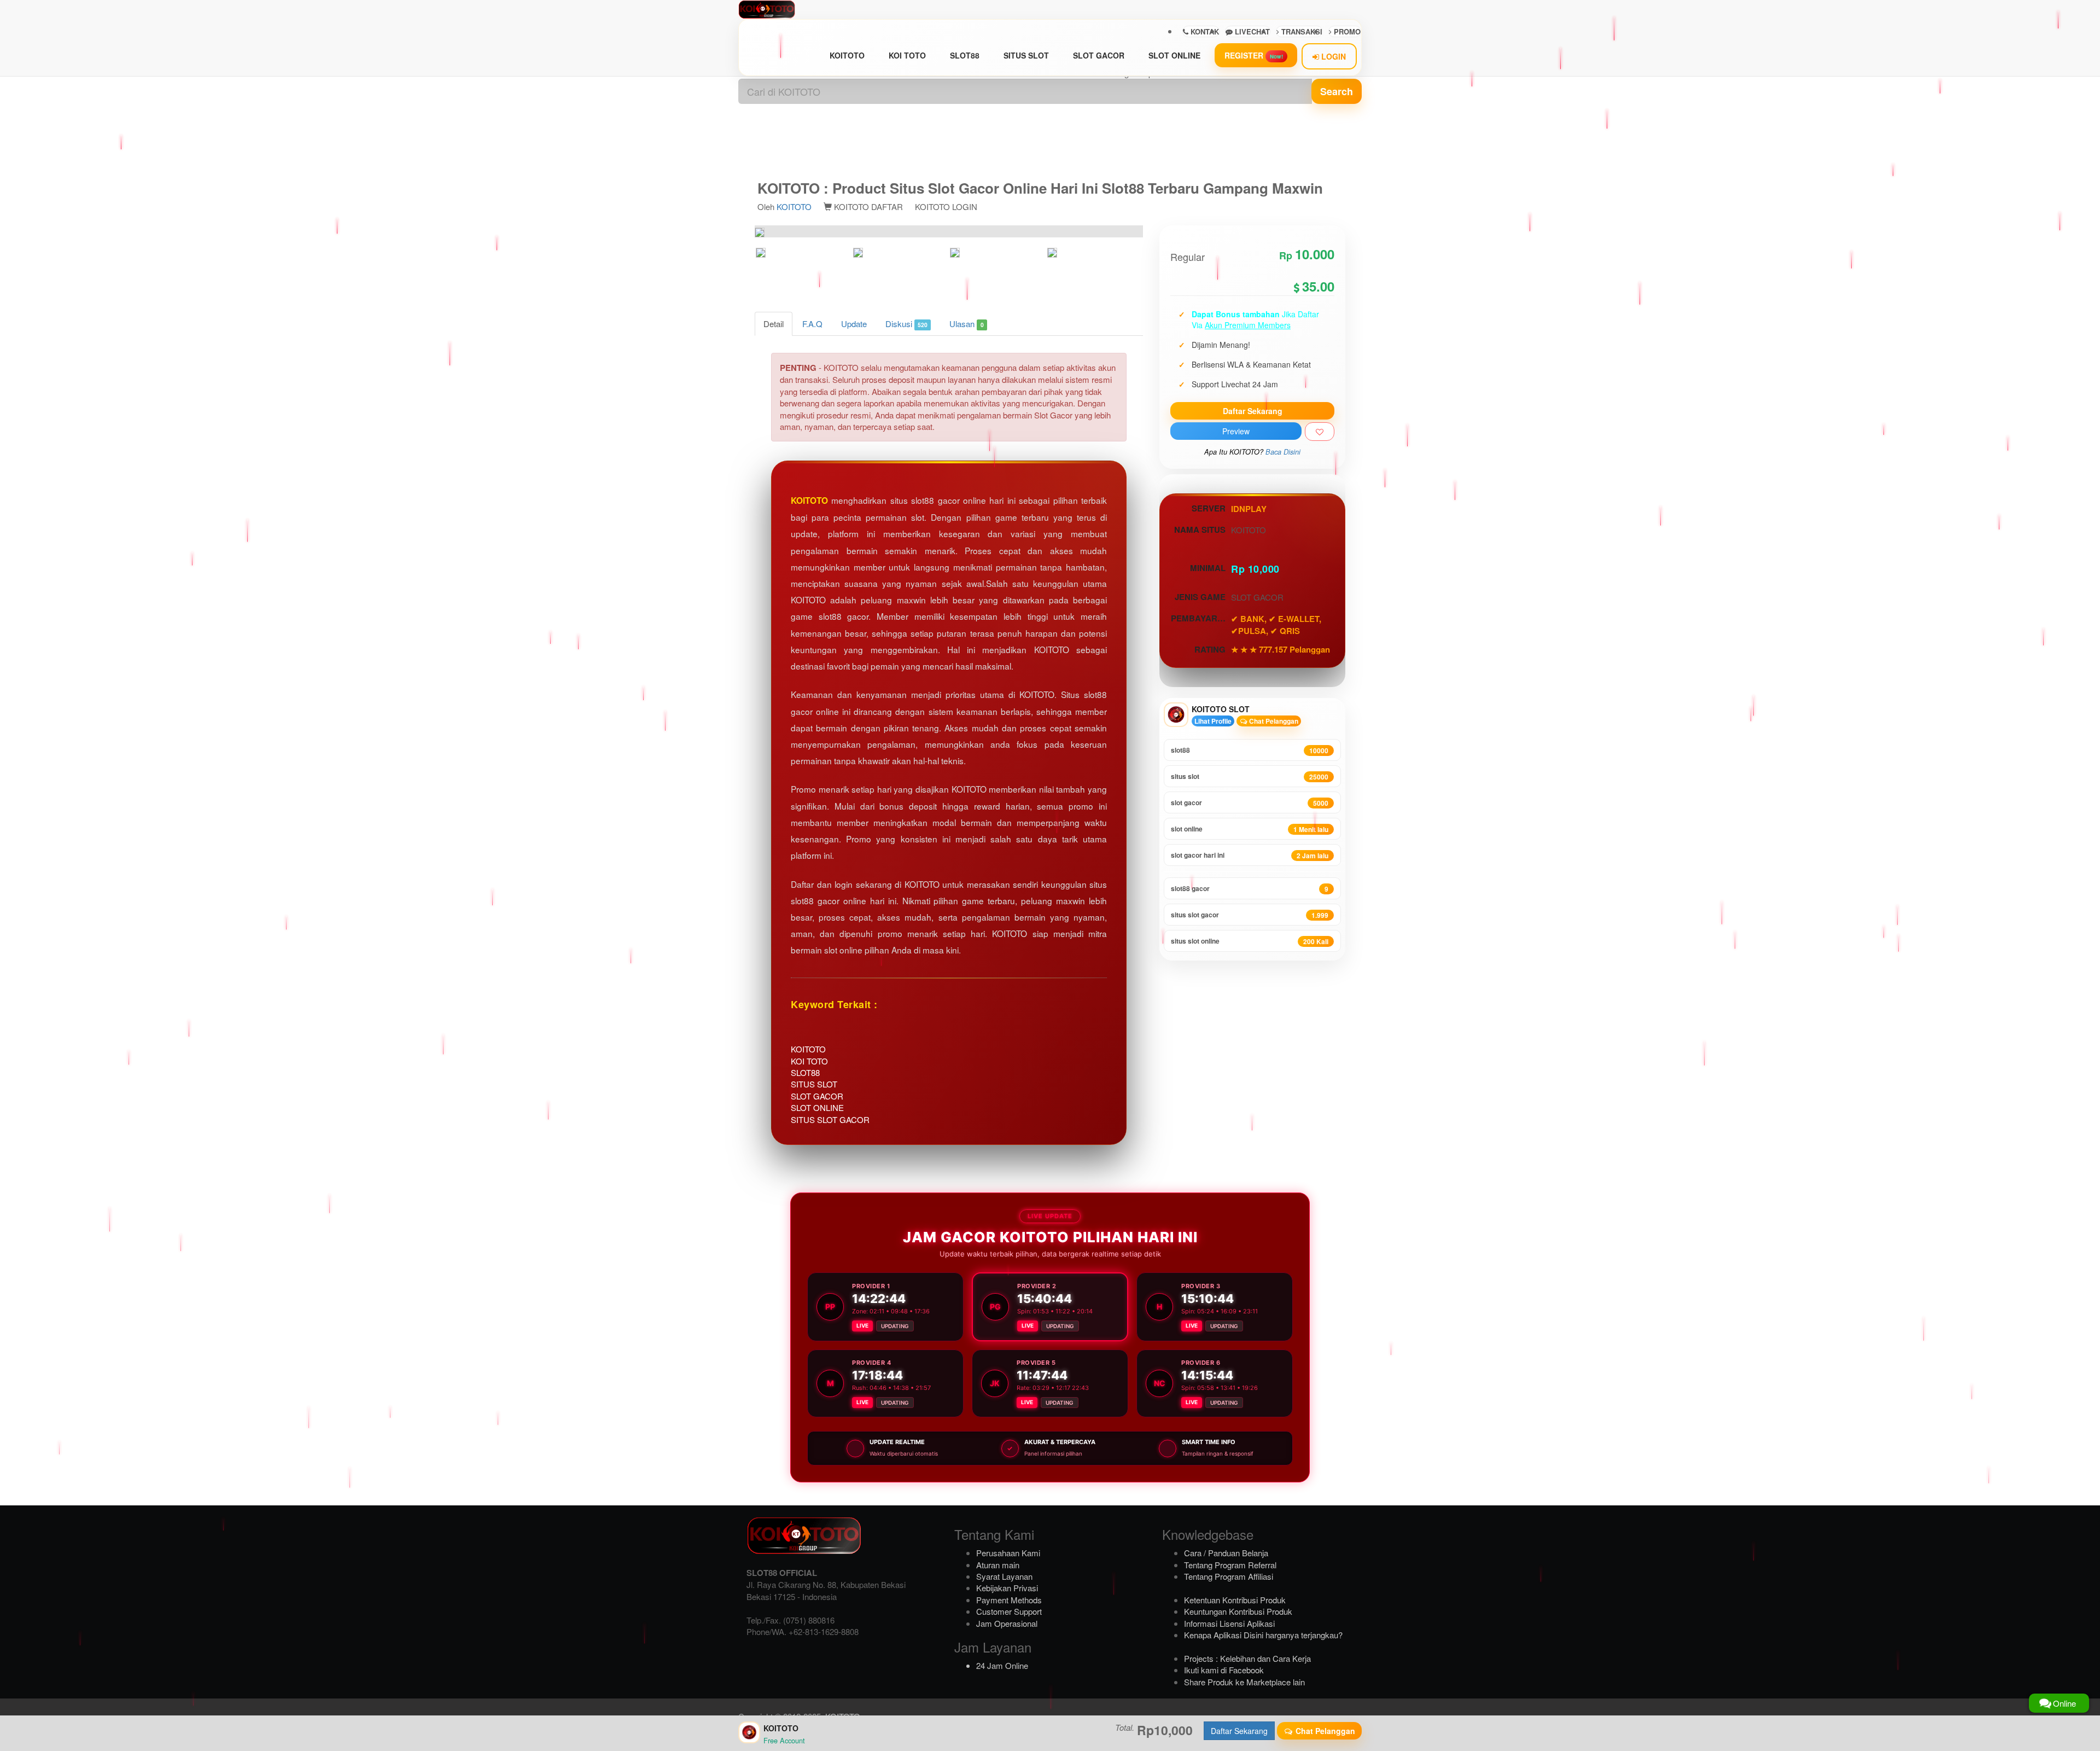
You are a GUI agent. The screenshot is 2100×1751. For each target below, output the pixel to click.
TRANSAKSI (1301, 31)
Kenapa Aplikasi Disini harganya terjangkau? (1263, 1635)
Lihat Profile (1213, 721)
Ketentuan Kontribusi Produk (1235, 1600)
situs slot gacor (1250, 915)
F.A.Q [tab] (812, 324)
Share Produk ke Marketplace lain (1244, 1682)
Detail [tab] (774, 324)
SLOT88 (965, 55)
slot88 (1250, 750)
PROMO (1346, 31)
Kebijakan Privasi (1007, 1588)
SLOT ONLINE (1174, 55)
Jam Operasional (1007, 1623)
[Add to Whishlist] (1320, 432)
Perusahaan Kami (1008, 1553)
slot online (1250, 829)
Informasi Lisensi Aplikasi (1229, 1623)
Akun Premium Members (1248, 325)
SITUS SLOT (1026, 55)
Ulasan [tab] (966, 324)
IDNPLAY (1249, 509)
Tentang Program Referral (1230, 1565)
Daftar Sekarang (1253, 411)
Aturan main (998, 1565)
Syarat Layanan (1004, 1576)
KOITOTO (847, 55)
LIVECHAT (1251, 31)
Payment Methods (1009, 1600)
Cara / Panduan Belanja (1226, 1553)
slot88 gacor (1250, 889)
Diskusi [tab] (906, 324)
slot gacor (1250, 803)
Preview (1236, 431)
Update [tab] (854, 324)
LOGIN (1332, 56)
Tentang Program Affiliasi (1229, 1576)
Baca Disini (1283, 452)
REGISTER (1254, 55)
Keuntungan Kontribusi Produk (1238, 1611)
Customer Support (1009, 1611)
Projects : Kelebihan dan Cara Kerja (1247, 1658)
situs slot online (1250, 941)
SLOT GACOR (1099, 55)
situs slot (1250, 776)
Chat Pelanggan (1273, 721)
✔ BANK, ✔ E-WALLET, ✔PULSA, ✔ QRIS (1276, 625)
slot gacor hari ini (1250, 855)
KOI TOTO (907, 55)
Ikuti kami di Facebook (1224, 1670)
